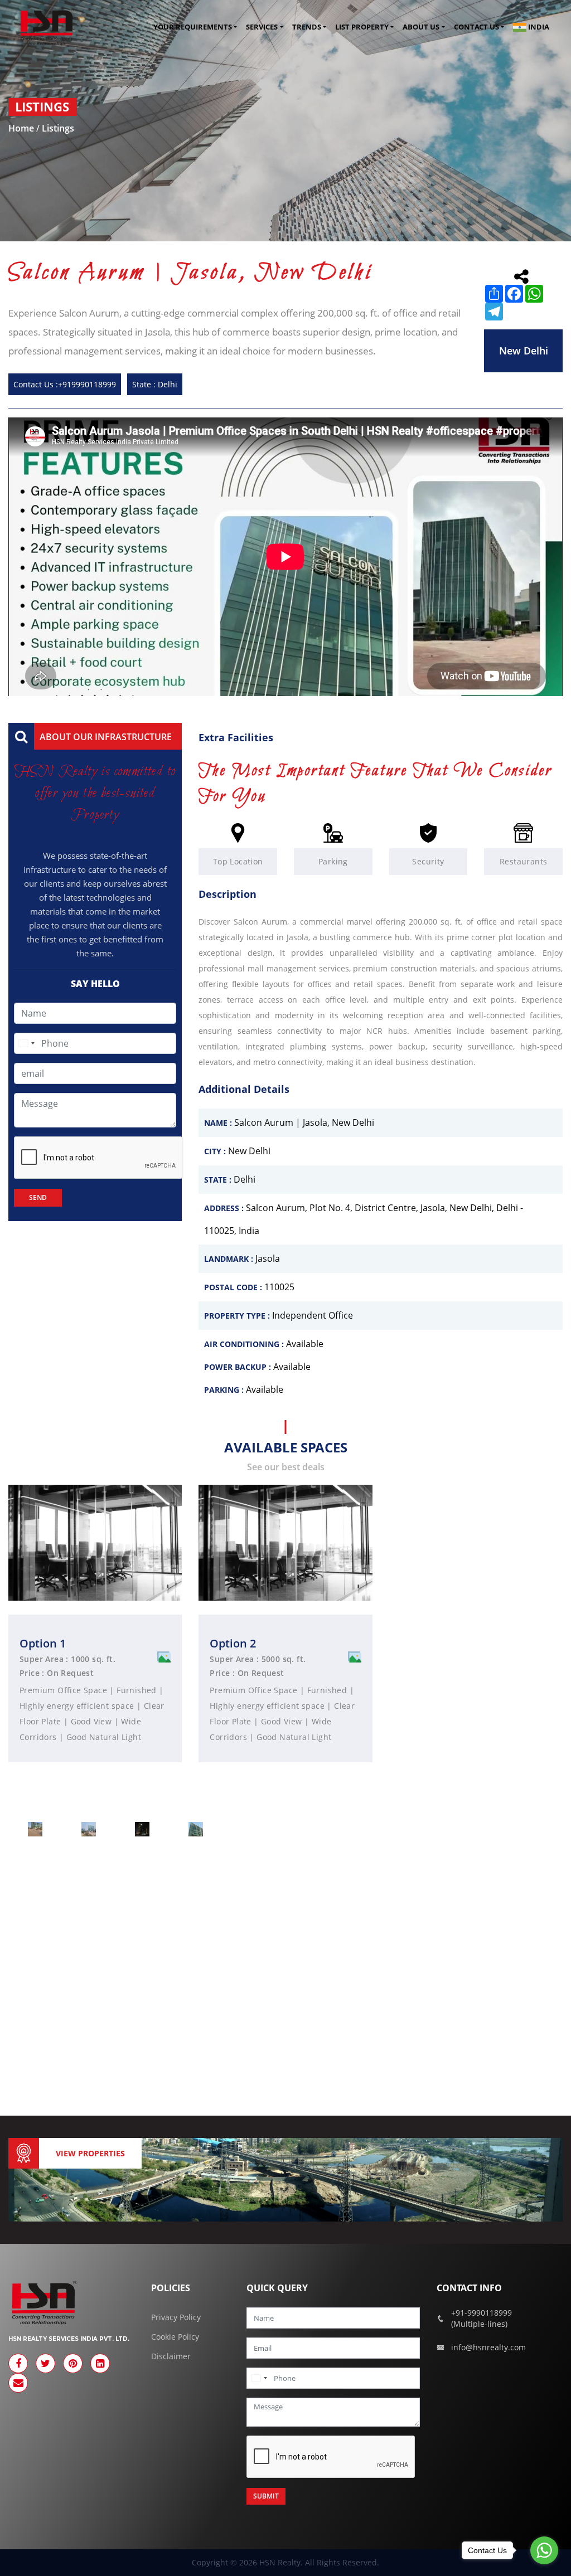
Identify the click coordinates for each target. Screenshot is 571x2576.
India (538, 27)
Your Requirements (193, 27)
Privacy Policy (176, 2317)
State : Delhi (155, 384)
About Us (421, 27)
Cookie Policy (175, 2337)
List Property (362, 27)
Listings (58, 128)
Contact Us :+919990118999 (65, 384)
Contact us (476, 27)
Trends (307, 27)
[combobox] (26, 1043)
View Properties (90, 2153)
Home (22, 128)
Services (262, 27)
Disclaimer (171, 2356)
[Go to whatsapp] (544, 2550)
